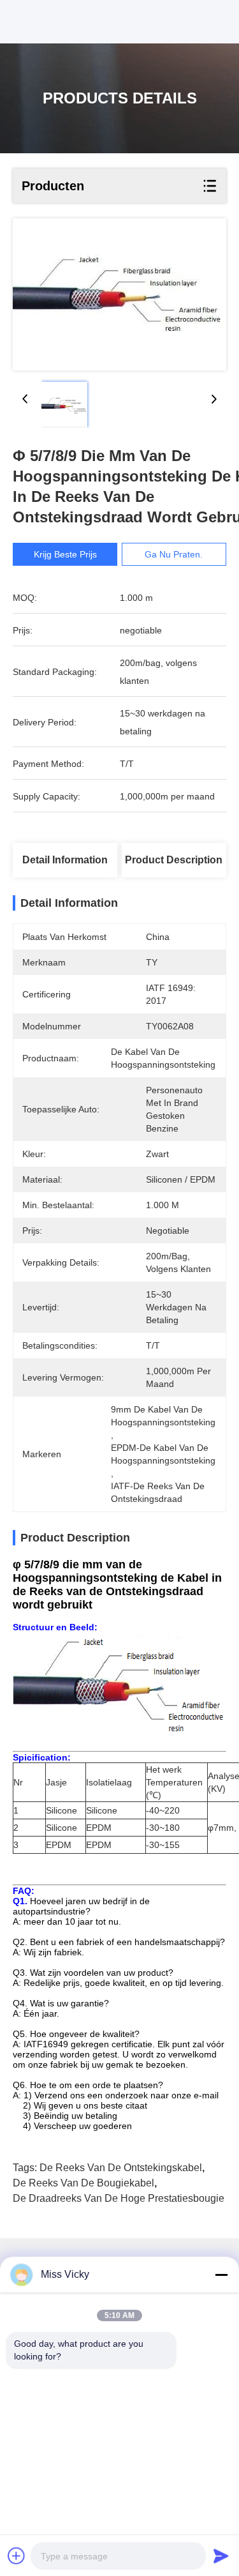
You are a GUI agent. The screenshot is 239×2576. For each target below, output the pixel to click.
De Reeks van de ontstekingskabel (121, 2168)
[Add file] (17, 2556)
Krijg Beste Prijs (65, 554)
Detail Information (65, 860)
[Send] (221, 2556)
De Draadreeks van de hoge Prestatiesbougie (119, 2198)
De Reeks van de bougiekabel (83, 2183)
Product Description (174, 860)
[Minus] (221, 2275)
